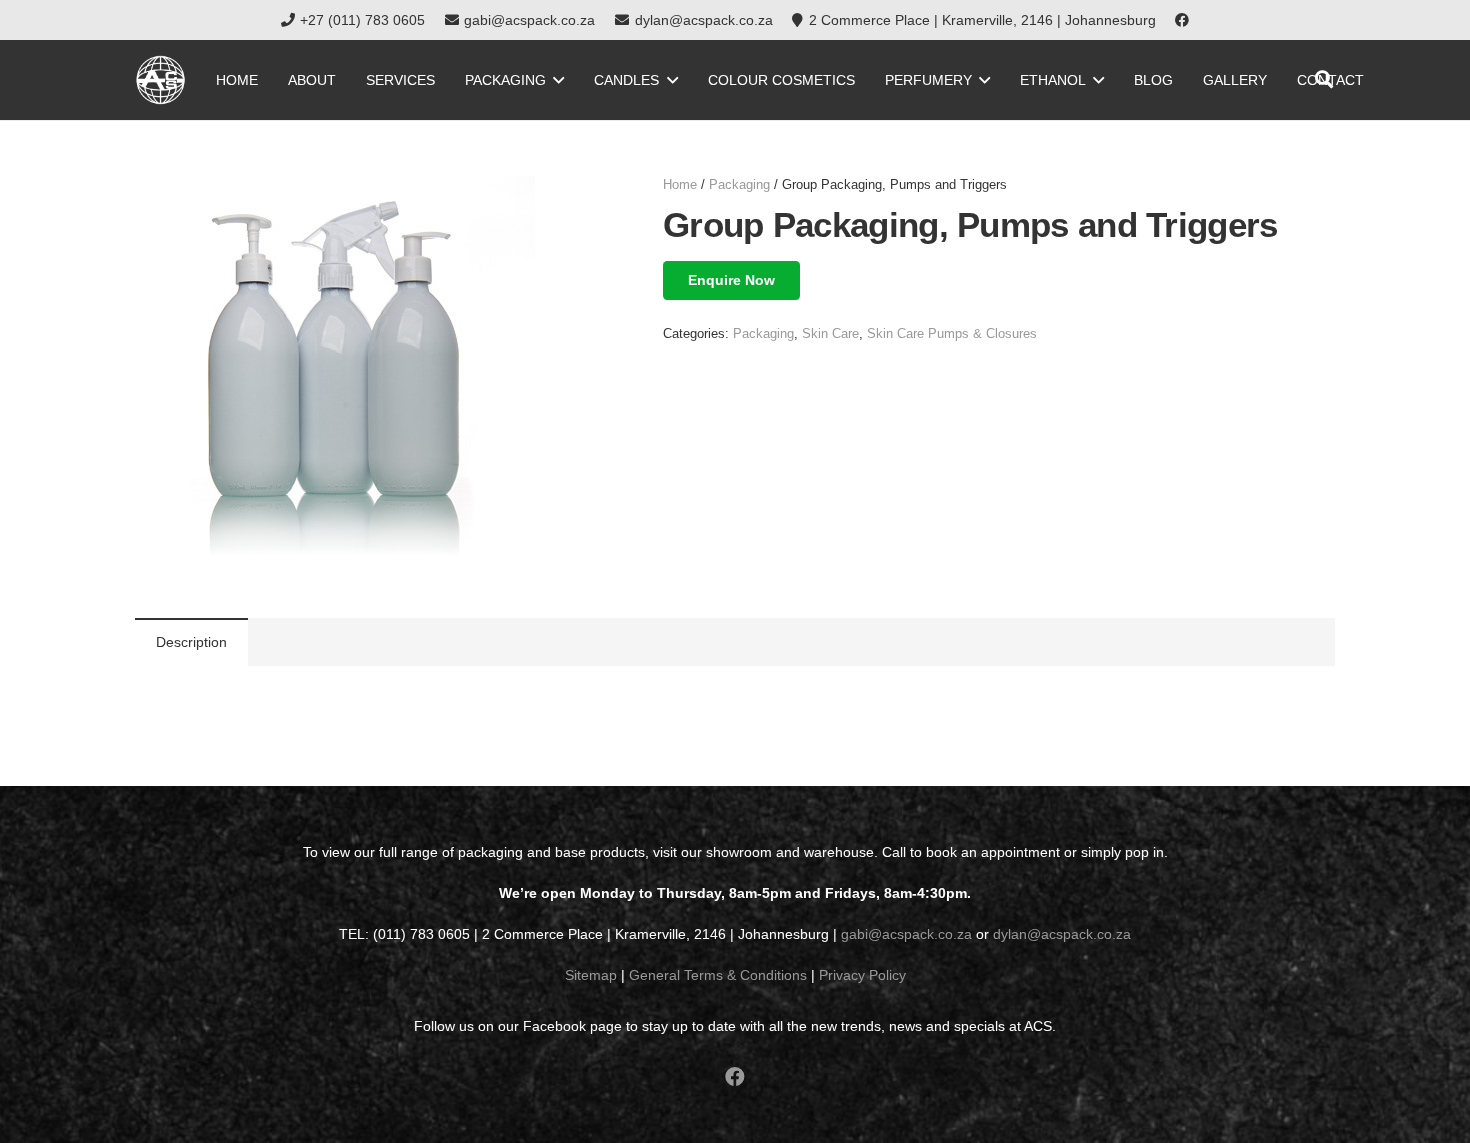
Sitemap (591, 975)
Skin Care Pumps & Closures (952, 334)
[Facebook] (1182, 20)
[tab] (191, 642)
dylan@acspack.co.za (1062, 934)
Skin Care (830, 334)
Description (191, 642)
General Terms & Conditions (718, 975)
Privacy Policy (862, 975)
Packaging (739, 185)
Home (680, 185)
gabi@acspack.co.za (906, 934)
